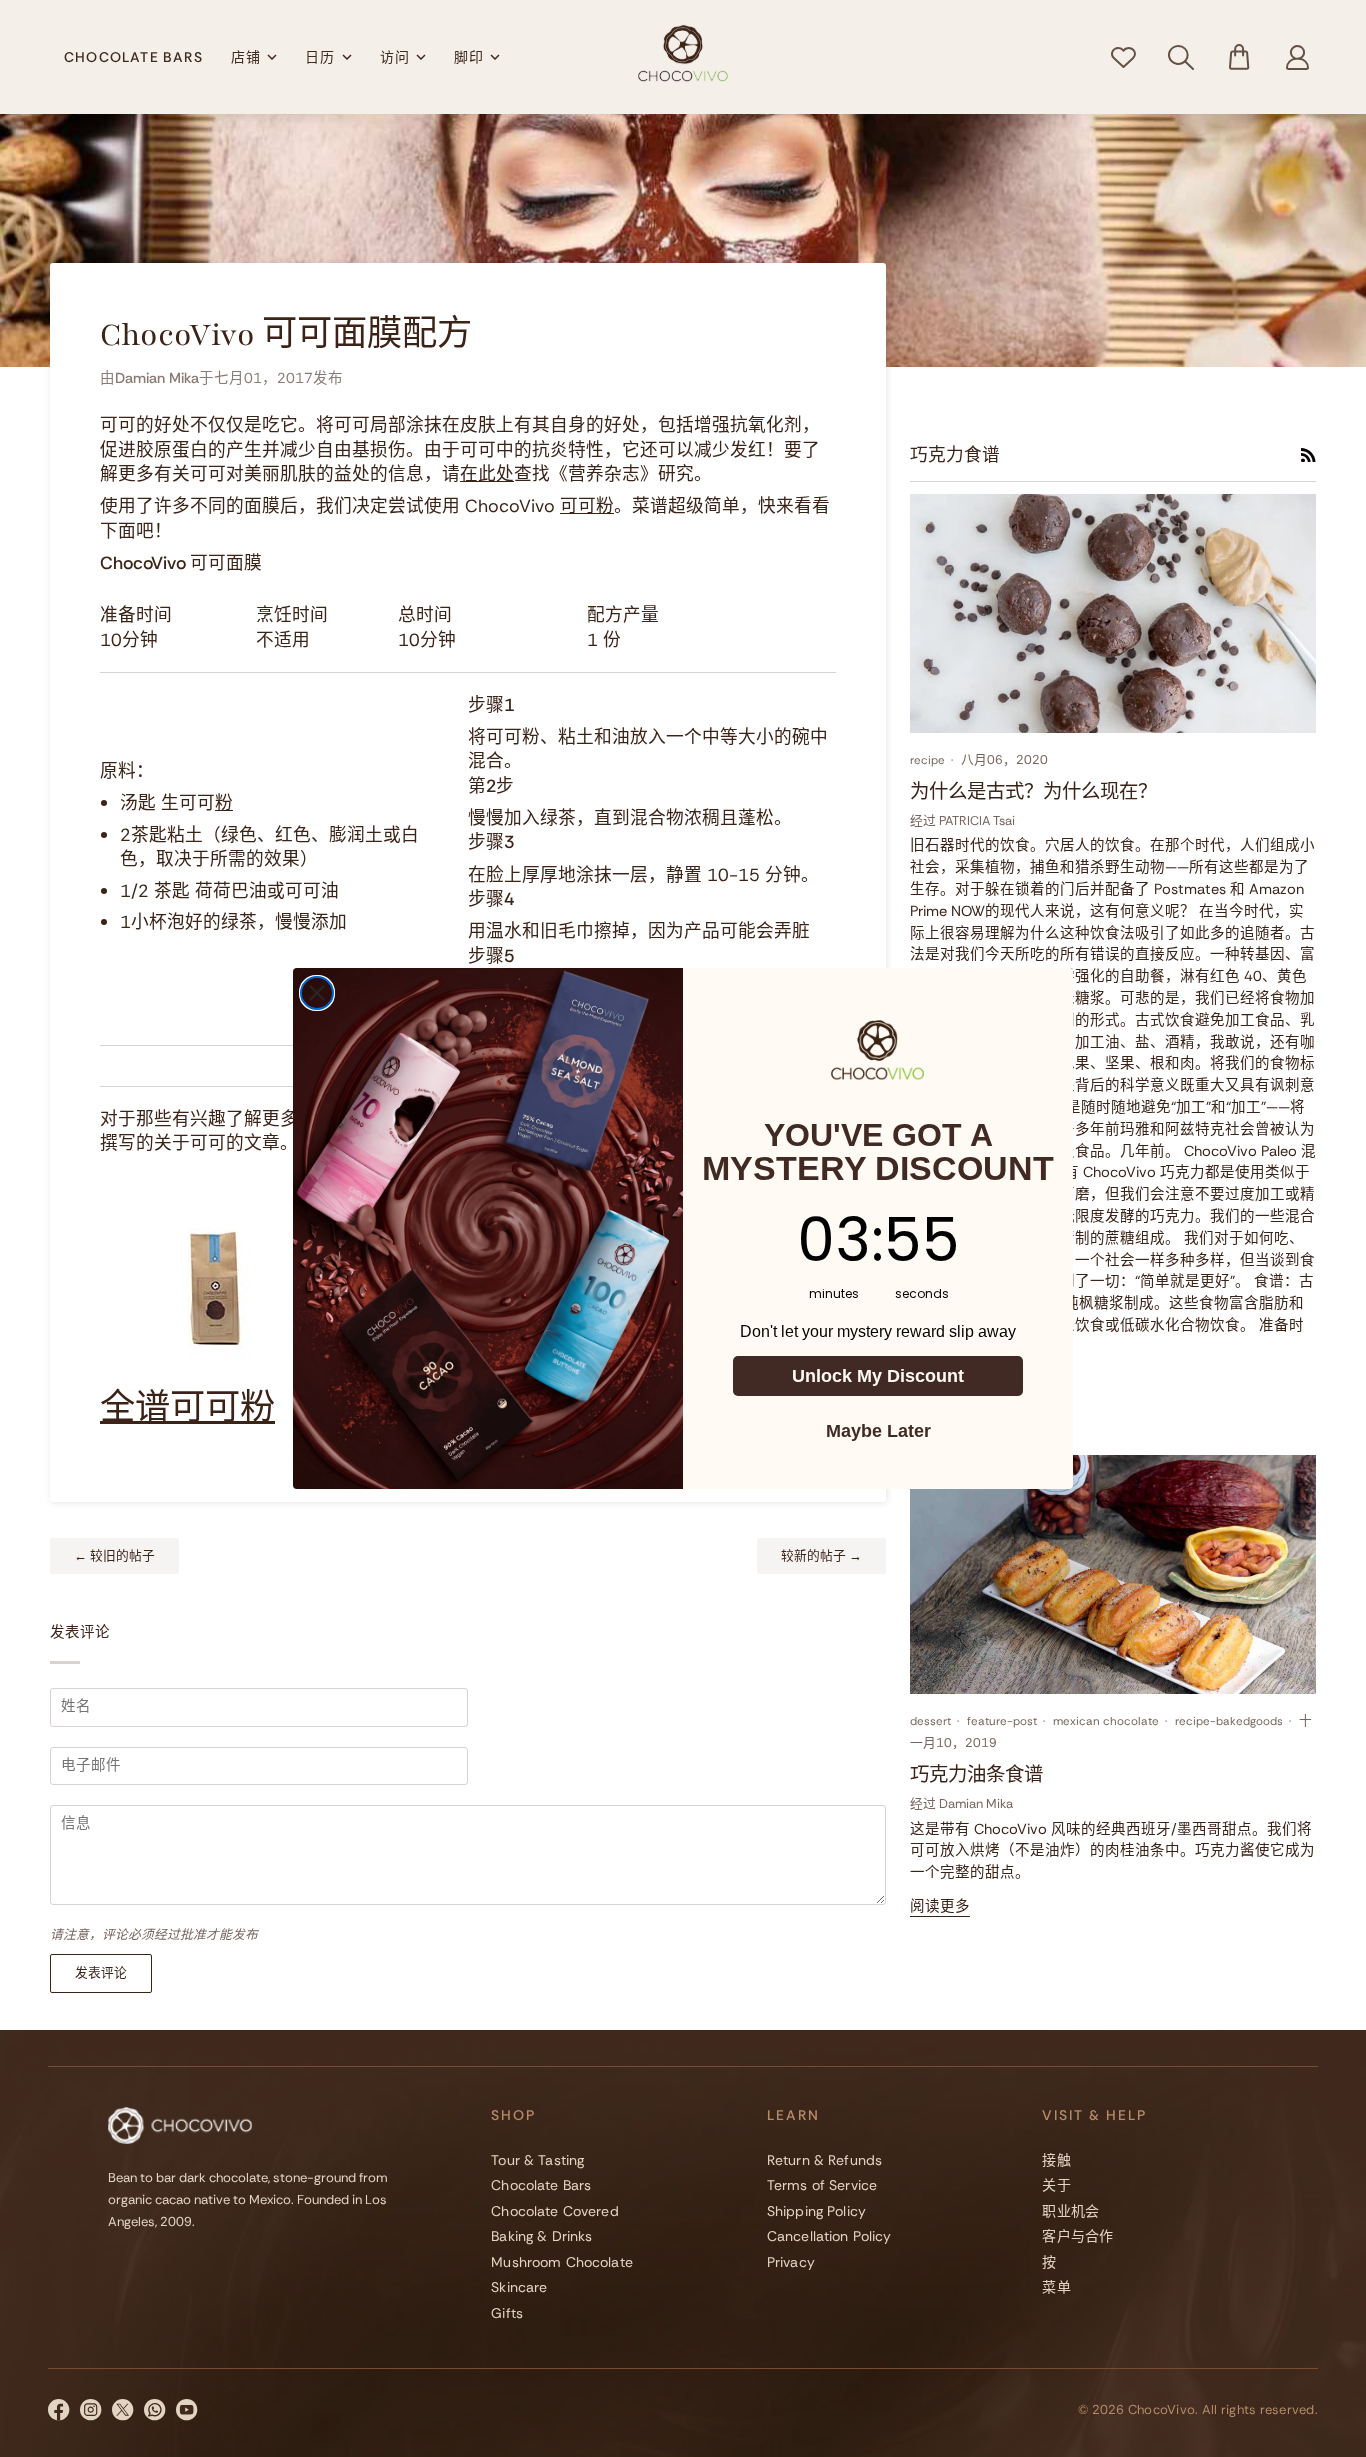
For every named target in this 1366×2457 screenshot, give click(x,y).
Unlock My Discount (878, 1376)
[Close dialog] (317, 993)
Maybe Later (878, 1431)
